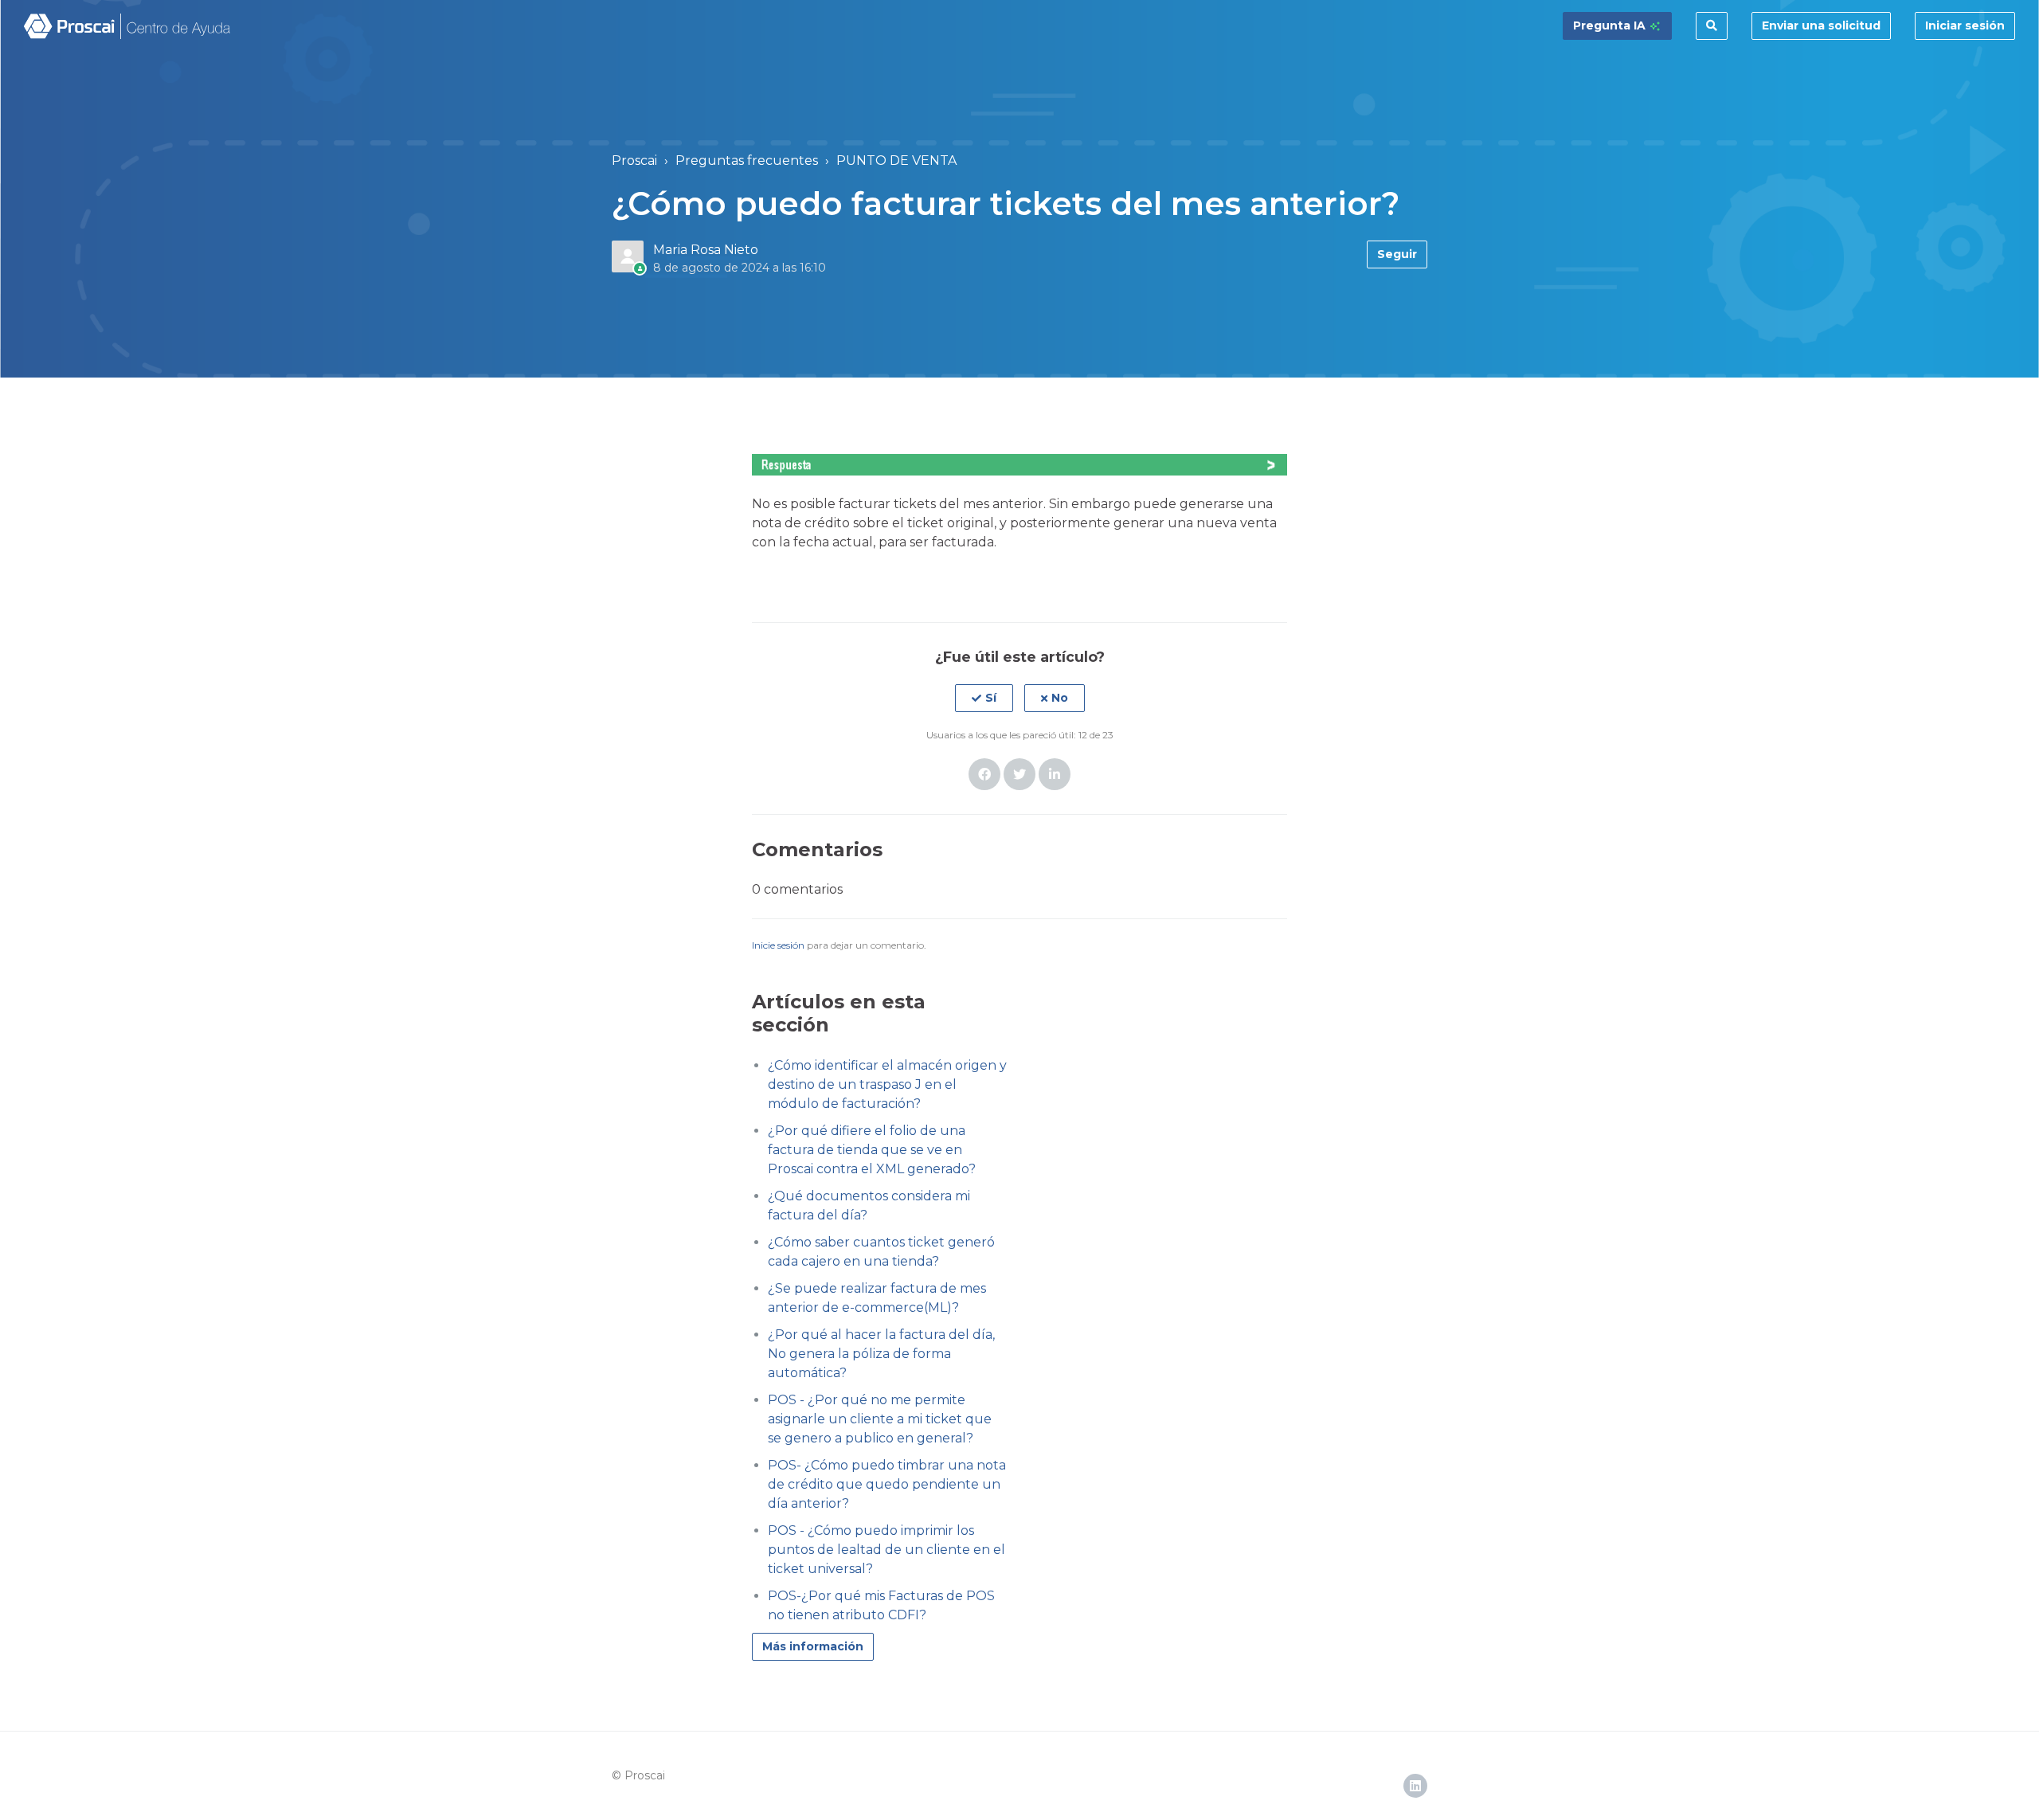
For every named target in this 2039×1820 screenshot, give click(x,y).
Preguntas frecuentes (747, 160)
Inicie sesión (778, 945)
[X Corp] (1019, 774)
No (1060, 698)
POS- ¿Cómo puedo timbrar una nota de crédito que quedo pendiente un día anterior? (887, 1484)
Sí (991, 698)
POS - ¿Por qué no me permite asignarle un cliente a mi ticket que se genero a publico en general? (880, 1419)
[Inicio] (128, 26)
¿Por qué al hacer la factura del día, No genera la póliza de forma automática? (881, 1354)
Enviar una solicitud (1821, 25)
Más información (813, 1646)
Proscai (634, 160)
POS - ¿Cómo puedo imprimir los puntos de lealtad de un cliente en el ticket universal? (886, 1550)
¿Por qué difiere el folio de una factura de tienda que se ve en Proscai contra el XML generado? (872, 1150)
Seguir (1397, 254)
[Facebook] (984, 774)
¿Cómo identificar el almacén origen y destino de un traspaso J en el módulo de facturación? (887, 1084)
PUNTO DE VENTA (896, 160)
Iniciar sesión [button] (1965, 25)
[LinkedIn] (1055, 774)
